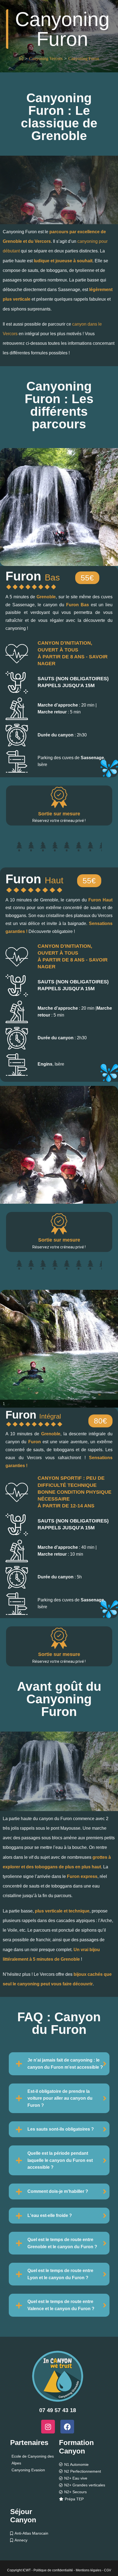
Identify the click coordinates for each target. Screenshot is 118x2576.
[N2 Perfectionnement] (84, 2471)
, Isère (51, 1064)
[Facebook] (67, 2427)
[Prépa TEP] (84, 2499)
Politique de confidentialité (53, 2570)
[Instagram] (48, 2427)
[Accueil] (21, 59)
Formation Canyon (76, 2447)
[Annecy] (34, 2540)
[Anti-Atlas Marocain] (34, 2533)
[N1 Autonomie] (84, 2465)
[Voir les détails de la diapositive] (59, 507)
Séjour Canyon (23, 2516)
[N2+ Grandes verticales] (84, 2485)
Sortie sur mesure (59, 814)
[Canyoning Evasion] (34, 2470)
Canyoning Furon (84, 59)
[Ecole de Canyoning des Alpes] (34, 2460)
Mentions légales (88, 2570)
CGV (108, 2570)
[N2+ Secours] (84, 2492)
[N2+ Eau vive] (84, 2478)
